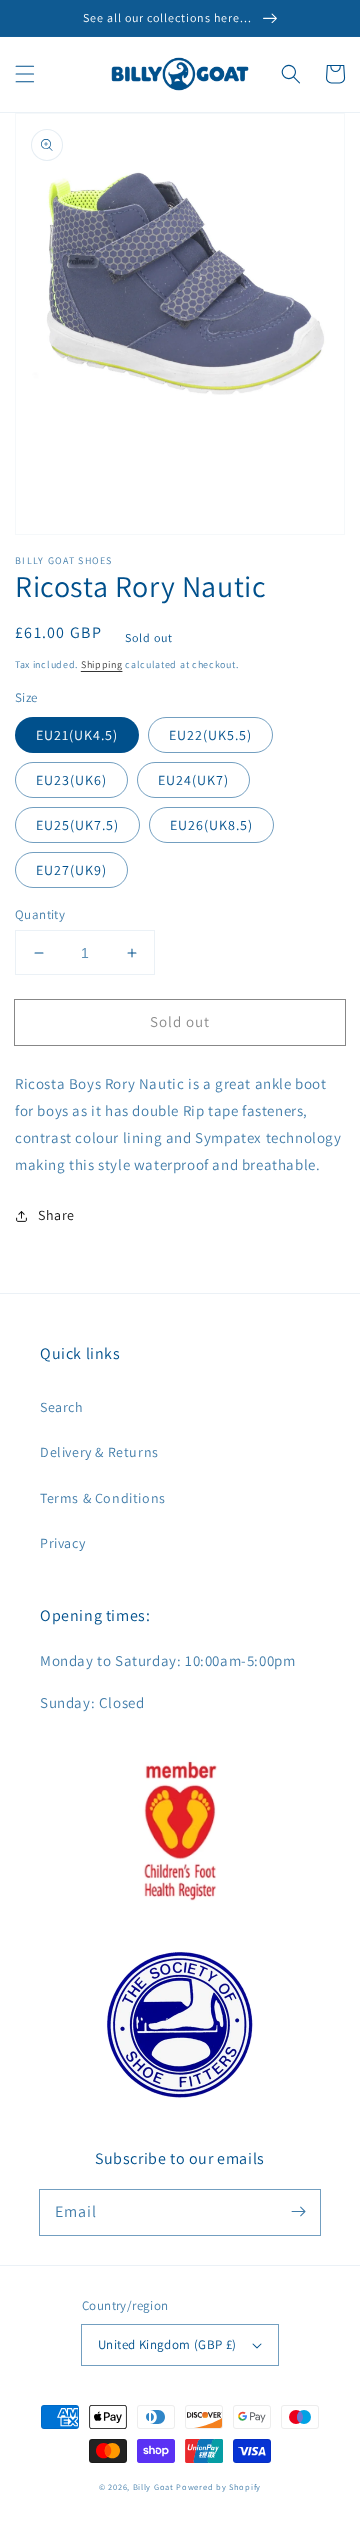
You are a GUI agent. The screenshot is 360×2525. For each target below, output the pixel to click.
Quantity (40, 914)
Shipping (102, 664)
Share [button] (56, 1215)
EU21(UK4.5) (77, 735)
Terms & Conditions (103, 1498)
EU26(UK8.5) (211, 825)
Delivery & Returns (99, 1452)
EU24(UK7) (193, 780)
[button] (25, 74)
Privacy (62, 1543)
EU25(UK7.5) (77, 825)
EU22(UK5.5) (210, 735)
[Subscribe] (298, 2212)
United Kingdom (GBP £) (167, 2344)
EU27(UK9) (71, 870)
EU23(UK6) (71, 780)
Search (62, 1407)
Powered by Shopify (218, 2486)
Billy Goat (153, 2486)
